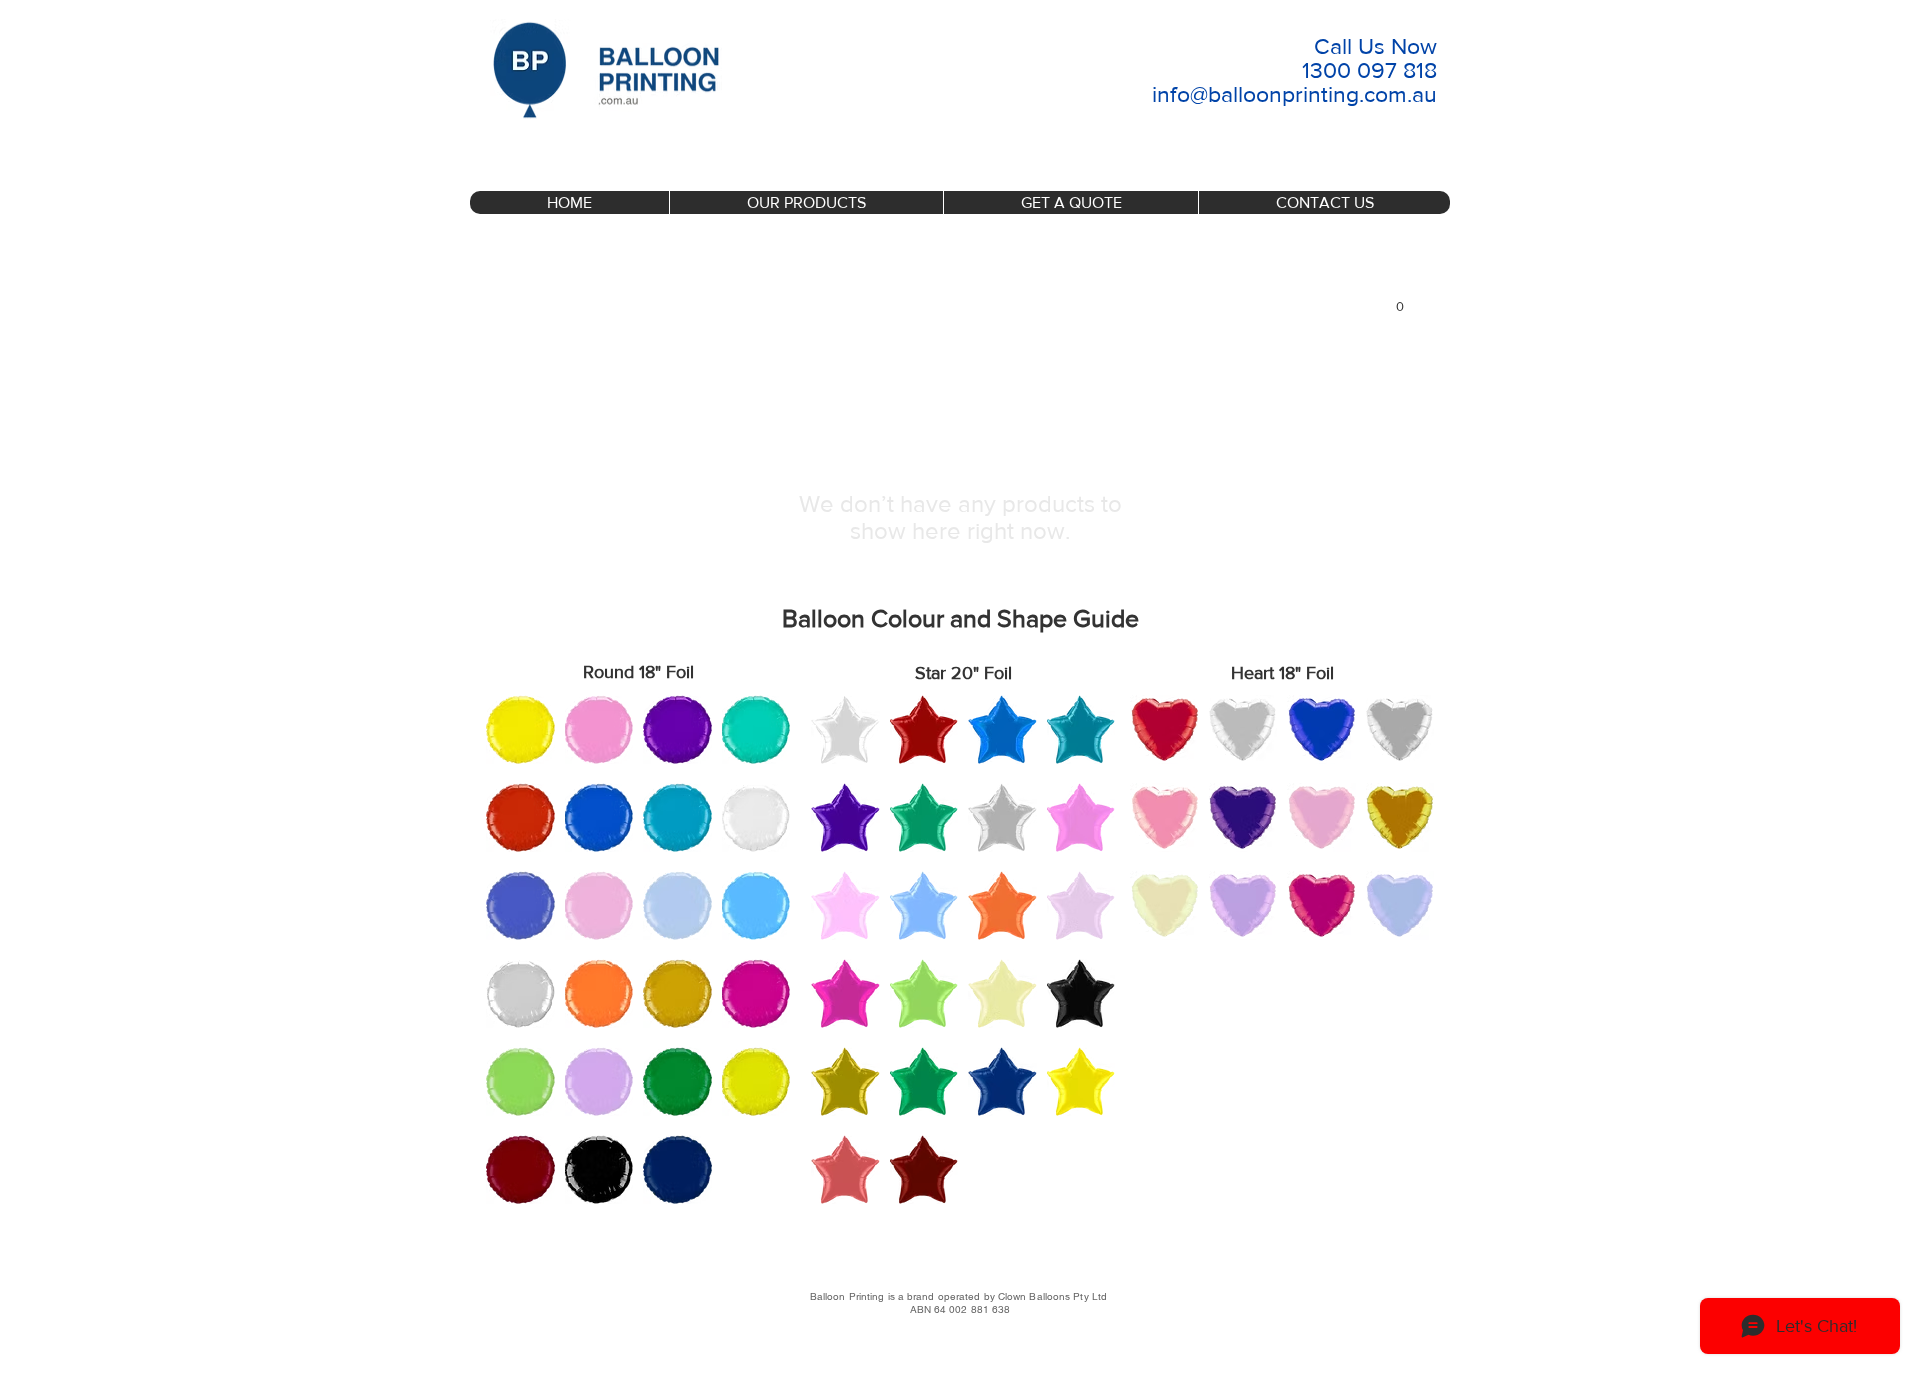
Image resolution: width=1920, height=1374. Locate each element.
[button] (1400, 300)
